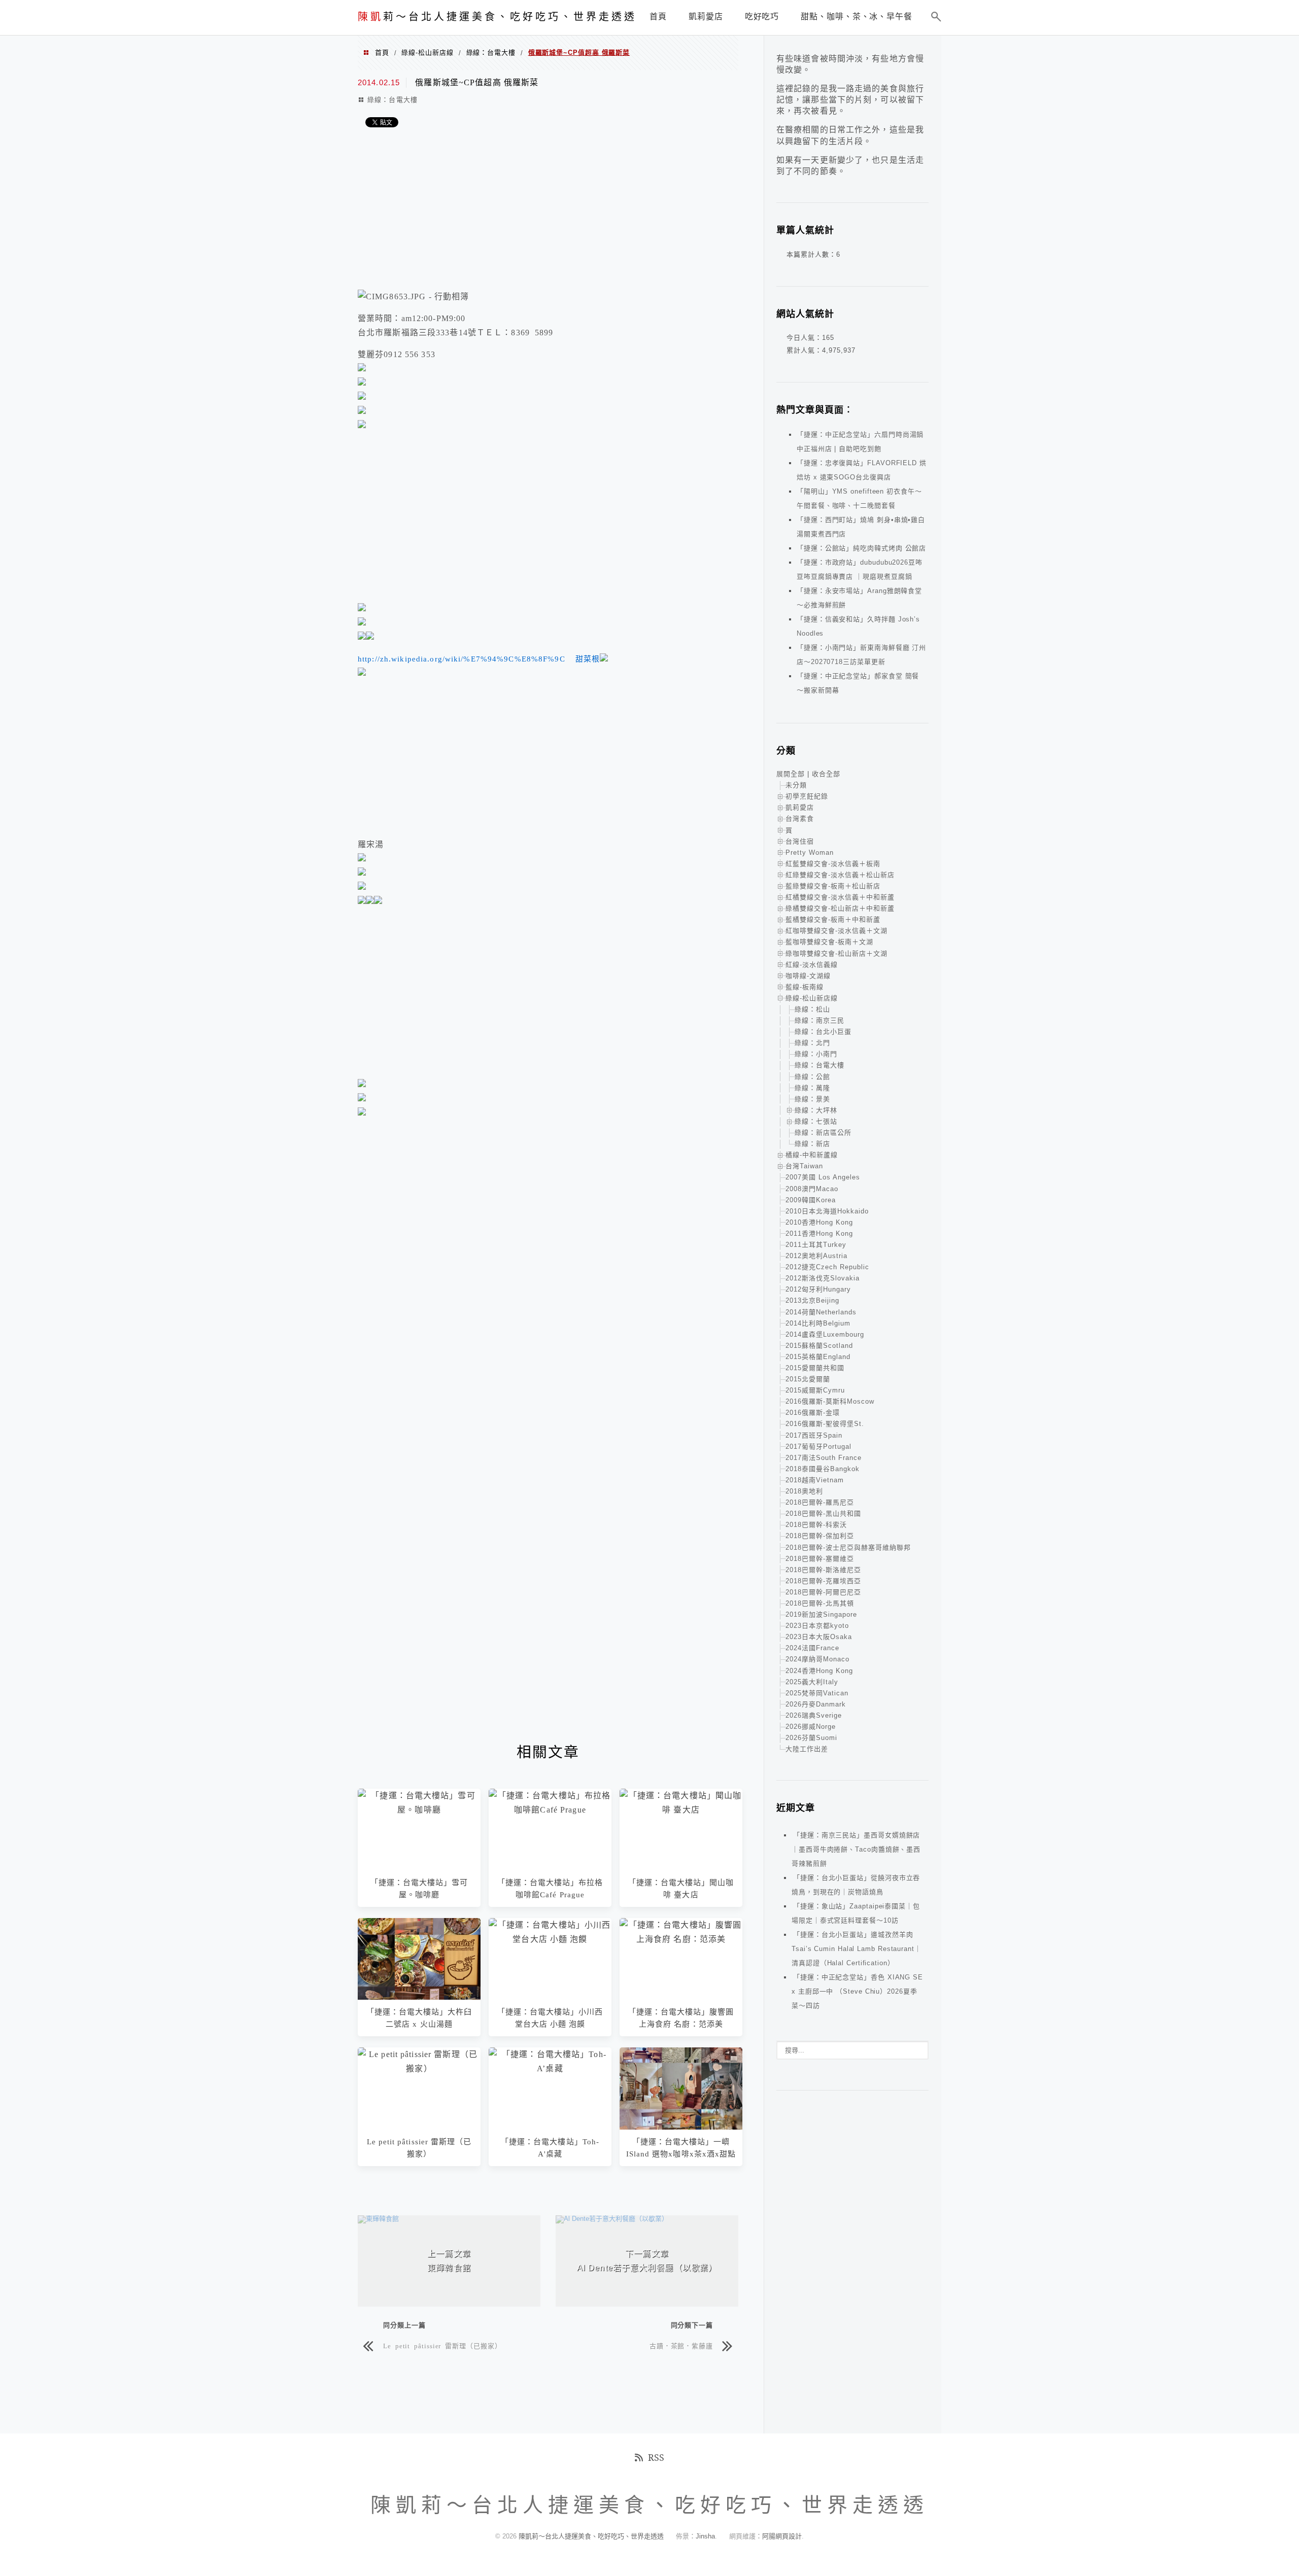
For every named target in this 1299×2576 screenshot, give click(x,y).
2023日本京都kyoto (817, 1626)
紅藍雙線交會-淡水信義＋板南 (833, 864)
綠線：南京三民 (819, 1020)
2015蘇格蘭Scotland (819, 1346)
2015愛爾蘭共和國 (815, 1368)
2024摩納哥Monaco (817, 1659)
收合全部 (826, 774)
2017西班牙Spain (814, 1435)
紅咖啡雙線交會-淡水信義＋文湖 (836, 931)
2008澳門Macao (812, 1189)
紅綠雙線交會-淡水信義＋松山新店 (840, 875)
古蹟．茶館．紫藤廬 (681, 2345)
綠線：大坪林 (816, 1110)
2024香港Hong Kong (819, 1671)
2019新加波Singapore (821, 1614)
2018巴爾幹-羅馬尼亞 (820, 1502)
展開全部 (791, 774)
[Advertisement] (548, 211)
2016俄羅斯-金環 (813, 1413)
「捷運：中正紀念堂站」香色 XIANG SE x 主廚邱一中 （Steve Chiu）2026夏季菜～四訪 (857, 1991)
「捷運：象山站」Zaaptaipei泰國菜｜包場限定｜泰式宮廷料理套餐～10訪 (856, 1913)
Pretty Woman (810, 852)
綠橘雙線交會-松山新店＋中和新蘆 (840, 908)
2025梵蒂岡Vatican (817, 1693)
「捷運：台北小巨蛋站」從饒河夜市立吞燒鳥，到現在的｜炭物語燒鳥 (856, 1885)
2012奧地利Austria (816, 1256)
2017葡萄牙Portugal (818, 1447)
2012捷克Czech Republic (827, 1267)
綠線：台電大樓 (491, 53)
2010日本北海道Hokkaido (827, 1211)
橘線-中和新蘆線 (812, 1155)
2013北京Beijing (812, 1300)
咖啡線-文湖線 (808, 976)
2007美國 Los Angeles (823, 1177)
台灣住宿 (800, 841)
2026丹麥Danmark (816, 1704)
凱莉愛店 (800, 807)
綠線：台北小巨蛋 (823, 1032)
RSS (656, 2457)
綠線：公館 (812, 1077)
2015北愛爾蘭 (808, 1379)
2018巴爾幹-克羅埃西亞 (823, 1581)
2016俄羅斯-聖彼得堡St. (825, 1424)
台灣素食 (800, 819)
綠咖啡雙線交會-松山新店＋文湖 (836, 953)
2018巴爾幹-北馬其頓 (820, 1603)
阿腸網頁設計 (782, 2536)
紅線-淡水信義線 (812, 965)
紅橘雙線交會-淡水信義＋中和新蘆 (840, 897)
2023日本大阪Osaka (819, 1637)
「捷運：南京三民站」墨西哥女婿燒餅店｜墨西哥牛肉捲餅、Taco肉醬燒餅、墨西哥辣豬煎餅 (856, 1849)
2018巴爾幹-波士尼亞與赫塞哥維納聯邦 (848, 1547)
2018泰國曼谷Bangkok (823, 1469)
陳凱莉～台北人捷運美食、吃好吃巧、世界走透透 (592, 2536)
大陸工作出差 (807, 1749)
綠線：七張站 (816, 1121)
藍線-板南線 (805, 987)
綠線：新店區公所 (823, 1133)
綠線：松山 (812, 1009)
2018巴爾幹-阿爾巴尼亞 (823, 1592)
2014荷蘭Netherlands (821, 1312)
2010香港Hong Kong (819, 1222)
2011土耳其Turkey (816, 1245)
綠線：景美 (812, 1099)
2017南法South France (824, 1458)
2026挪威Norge (811, 1727)
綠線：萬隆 (812, 1088)
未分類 (796, 785)
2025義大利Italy (812, 1682)
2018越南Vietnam (815, 1480)
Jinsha (705, 2536)
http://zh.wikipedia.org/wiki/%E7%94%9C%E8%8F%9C (462, 659)
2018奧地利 (804, 1491)
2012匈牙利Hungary (818, 1289)
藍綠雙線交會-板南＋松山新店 (833, 886)
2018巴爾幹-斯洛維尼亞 (823, 1570)
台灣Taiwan (804, 1166)
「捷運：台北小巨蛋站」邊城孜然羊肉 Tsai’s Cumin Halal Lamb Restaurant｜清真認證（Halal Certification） (857, 1949)
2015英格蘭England (818, 1357)
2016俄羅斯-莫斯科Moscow (830, 1401)
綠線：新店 (812, 1144)
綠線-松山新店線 (427, 53)
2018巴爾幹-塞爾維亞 (820, 1559)
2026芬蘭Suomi (811, 1738)
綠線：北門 (812, 1043)
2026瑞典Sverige (814, 1715)
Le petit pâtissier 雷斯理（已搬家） (442, 2345)
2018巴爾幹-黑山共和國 (823, 1513)
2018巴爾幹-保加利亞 (820, 1536)
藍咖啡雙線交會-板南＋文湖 (829, 942)
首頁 (382, 53)
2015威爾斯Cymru (815, 1390)
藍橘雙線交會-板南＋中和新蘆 (833, 919)
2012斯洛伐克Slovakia (823, 1278)
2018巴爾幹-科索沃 (816, 1525)
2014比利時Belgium (818, 1323)
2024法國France (812, 1648)
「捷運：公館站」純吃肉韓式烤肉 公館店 (861, 548)
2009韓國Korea (811, 1200)
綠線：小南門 (816, 1054)
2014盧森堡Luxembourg (825, 1334)
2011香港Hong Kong (819, 1233)
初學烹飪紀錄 (807, 796)
